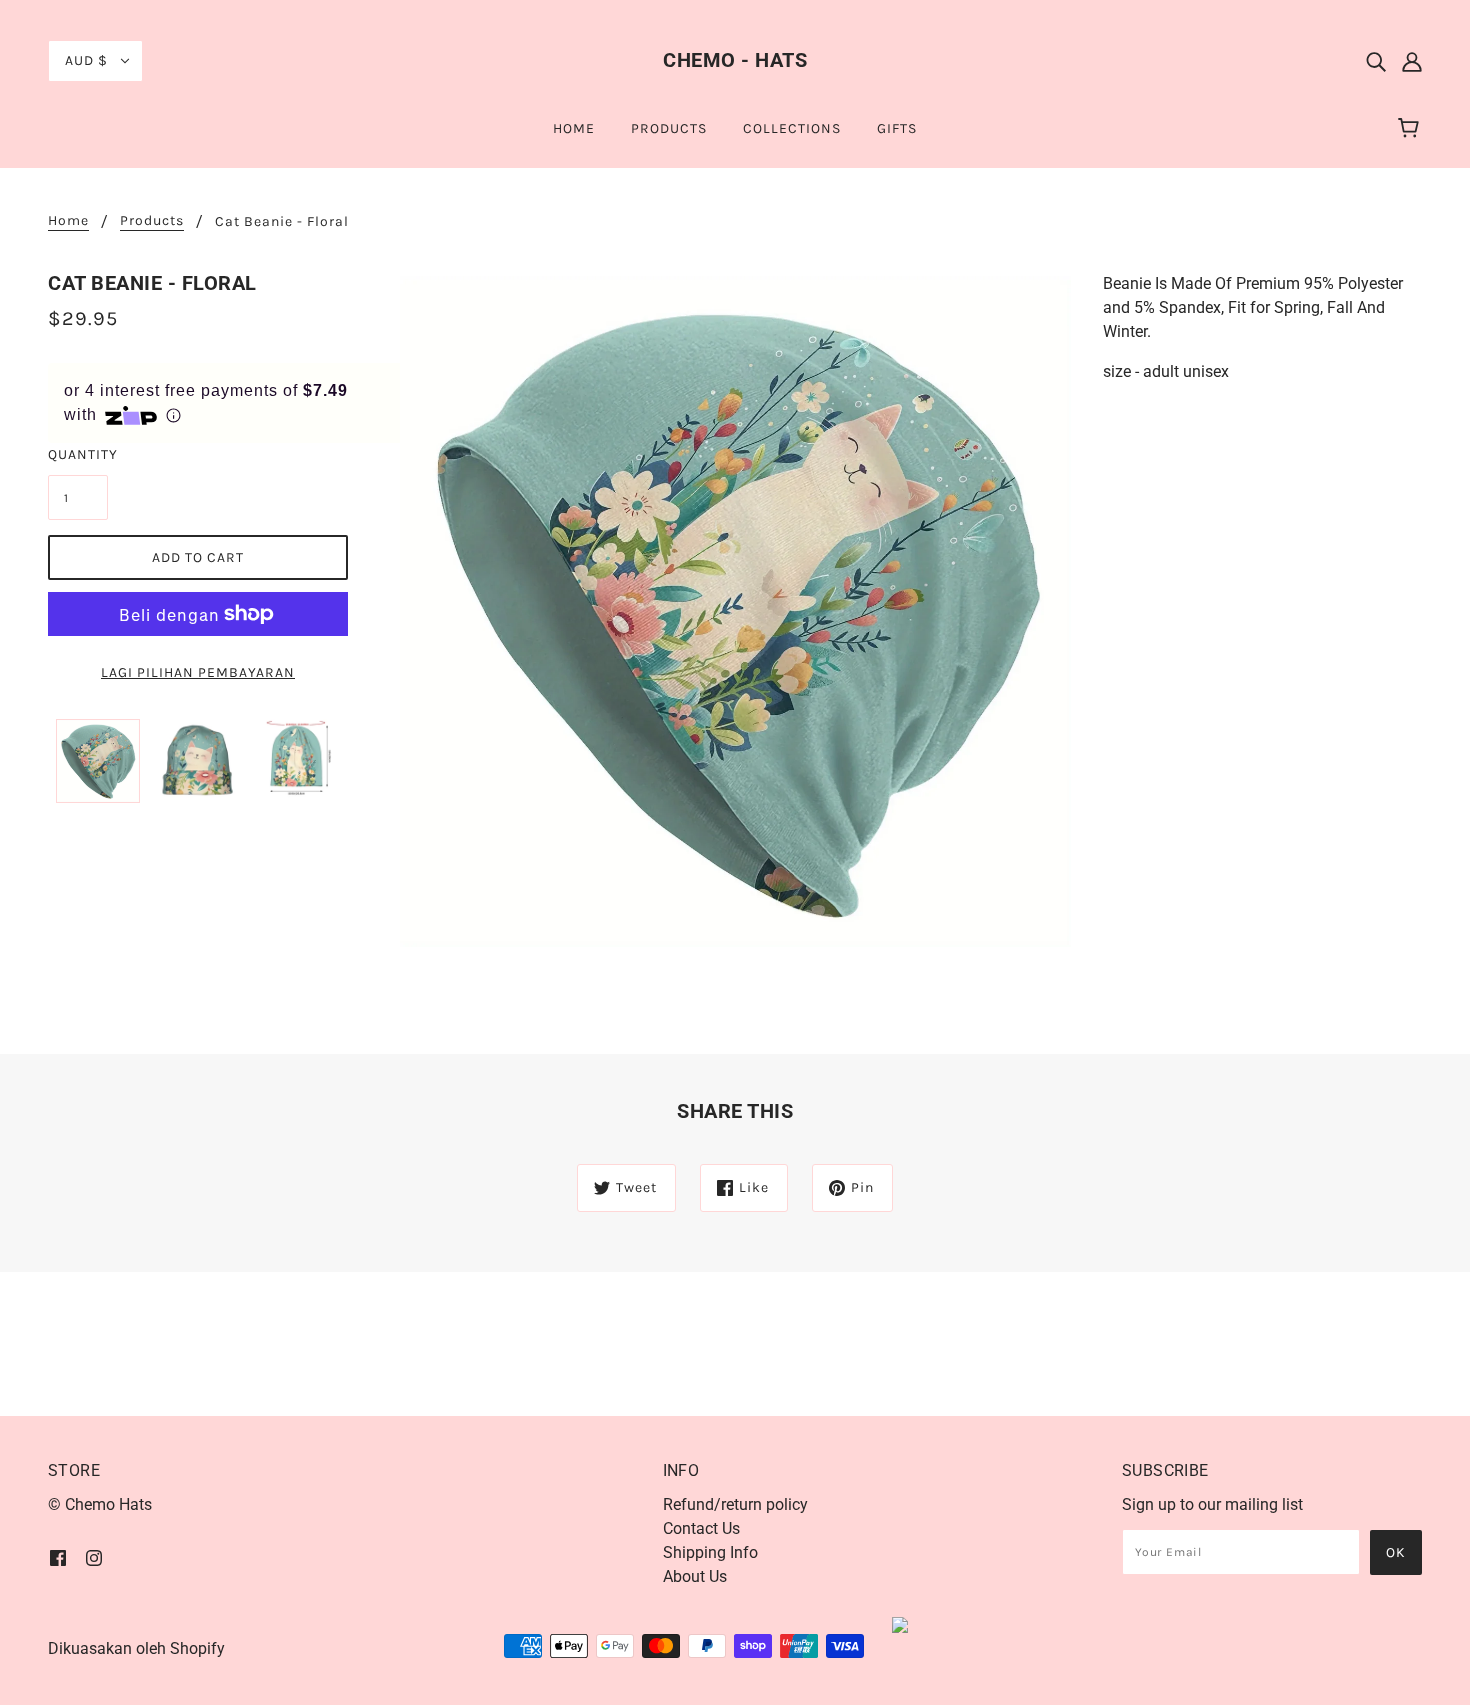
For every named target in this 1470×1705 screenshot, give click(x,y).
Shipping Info (710, 1552)
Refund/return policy (735, 1504)
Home (68, 221)
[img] (1376, 61)
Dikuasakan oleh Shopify (136, 1648)
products (152, 221)
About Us (695, 1576)
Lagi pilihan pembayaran (198, 672)
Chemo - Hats (735, 60)
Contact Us (701, 1528)
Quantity (78, 454)
